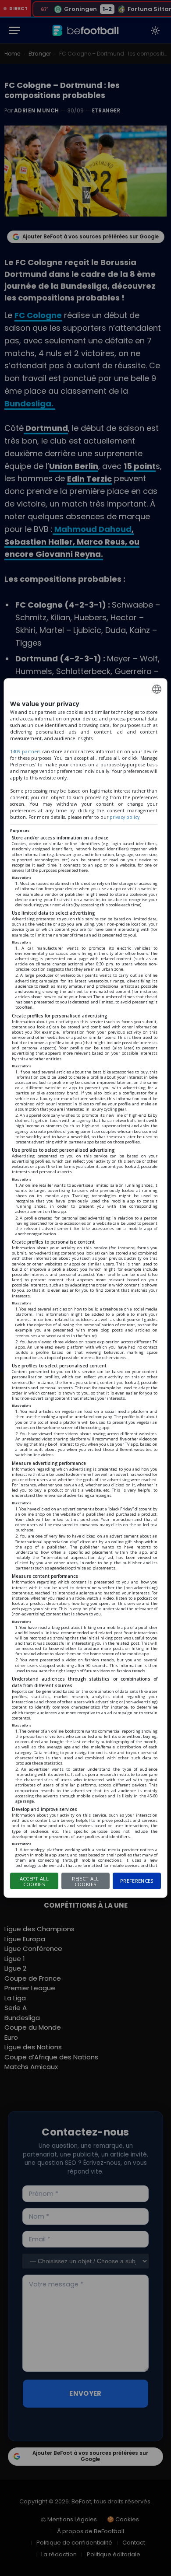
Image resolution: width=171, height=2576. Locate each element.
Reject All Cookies (85, 1881)
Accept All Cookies (34, 1881)
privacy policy (125, 817)
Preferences (137, 1881)
